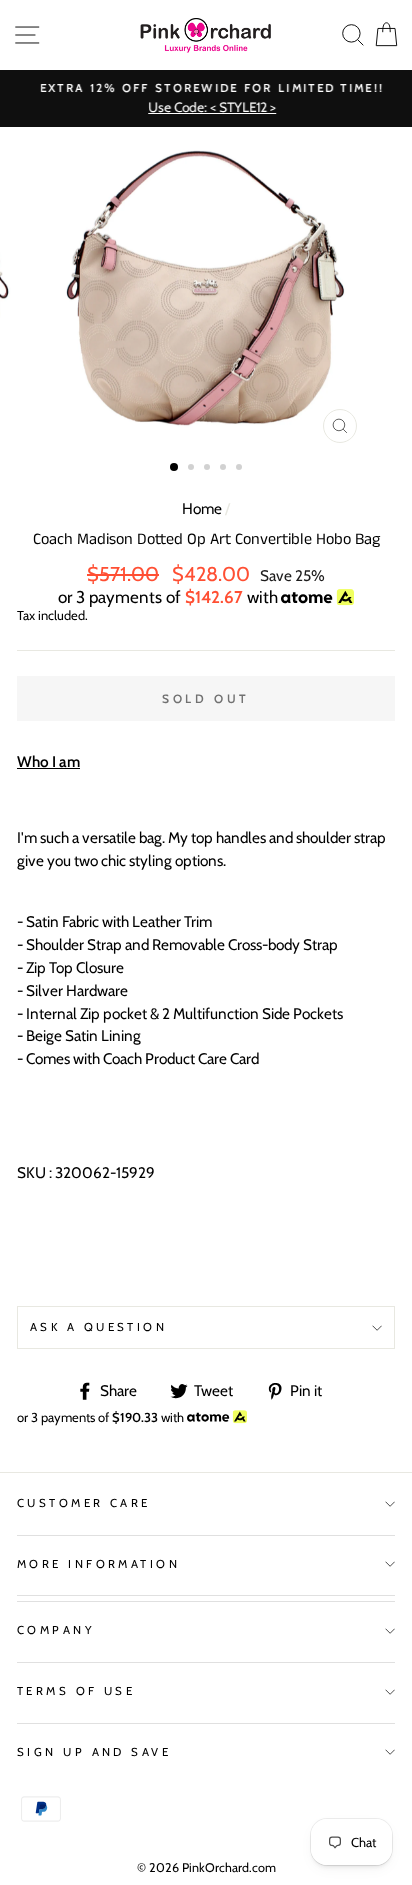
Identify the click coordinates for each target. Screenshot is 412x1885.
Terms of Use (76, 1691)
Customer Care (84, 1503)
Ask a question (98, 1327)
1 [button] (175, 468)
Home (202, 508)
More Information (98, 1564)
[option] (206, 98)
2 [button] (193, 469)
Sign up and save (94, 1752)
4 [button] (225, 469)
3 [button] (209, 469)
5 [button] (241, 469)
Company (56, 1630)
